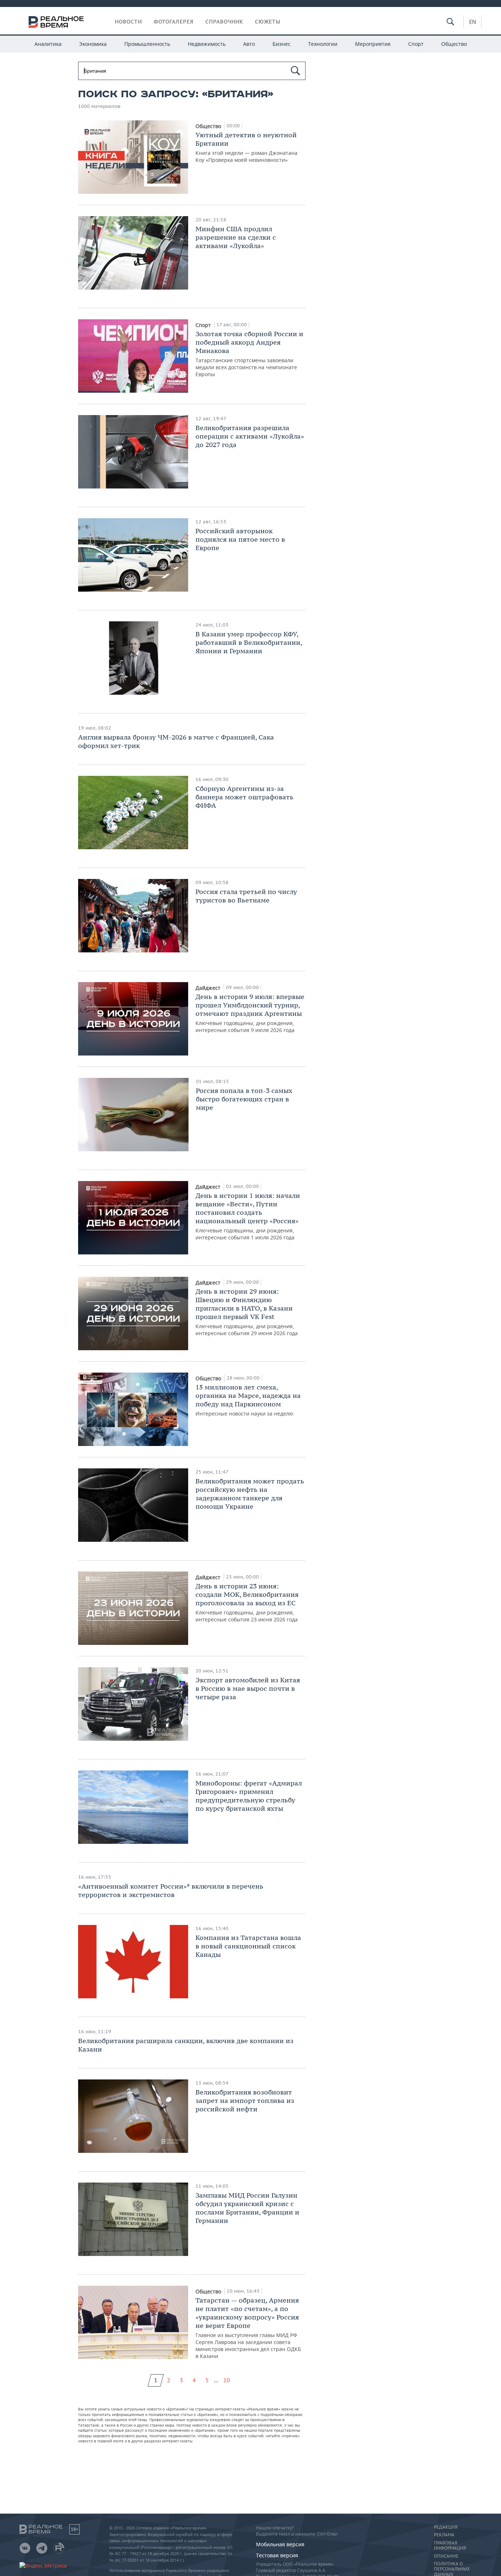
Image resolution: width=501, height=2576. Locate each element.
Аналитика (48, 44)
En (473, 22)
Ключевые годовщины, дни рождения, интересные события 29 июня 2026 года (247, 1312)
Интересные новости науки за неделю (248, 1400)
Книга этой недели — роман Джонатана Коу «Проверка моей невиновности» (246, 147)
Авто (249, 44)
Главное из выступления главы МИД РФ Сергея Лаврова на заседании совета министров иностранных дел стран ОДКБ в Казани (248, 2328)
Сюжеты (268, 22)
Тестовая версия (277, 2555)
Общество (454, 44)
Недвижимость (207, 44)
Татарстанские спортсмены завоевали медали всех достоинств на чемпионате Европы (249, 354)
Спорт (416, 44)
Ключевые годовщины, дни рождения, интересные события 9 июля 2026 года (250, 1013)
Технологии (323, 44)
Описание (446, 2556)
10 (227, 2380)
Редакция (446, 2527)
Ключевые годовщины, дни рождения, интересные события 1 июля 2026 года (248, 1216)
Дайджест (209, 988)
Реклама (444, 2535)
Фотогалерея (174, 22)
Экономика (93, 44)
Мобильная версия (280, 2544)
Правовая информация (450, 2546)
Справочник (224, 22)
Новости (128, 22)
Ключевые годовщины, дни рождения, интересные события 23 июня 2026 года (247, 1602)
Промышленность (147, 44)
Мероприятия (373, 44)
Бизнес (281, 44)
